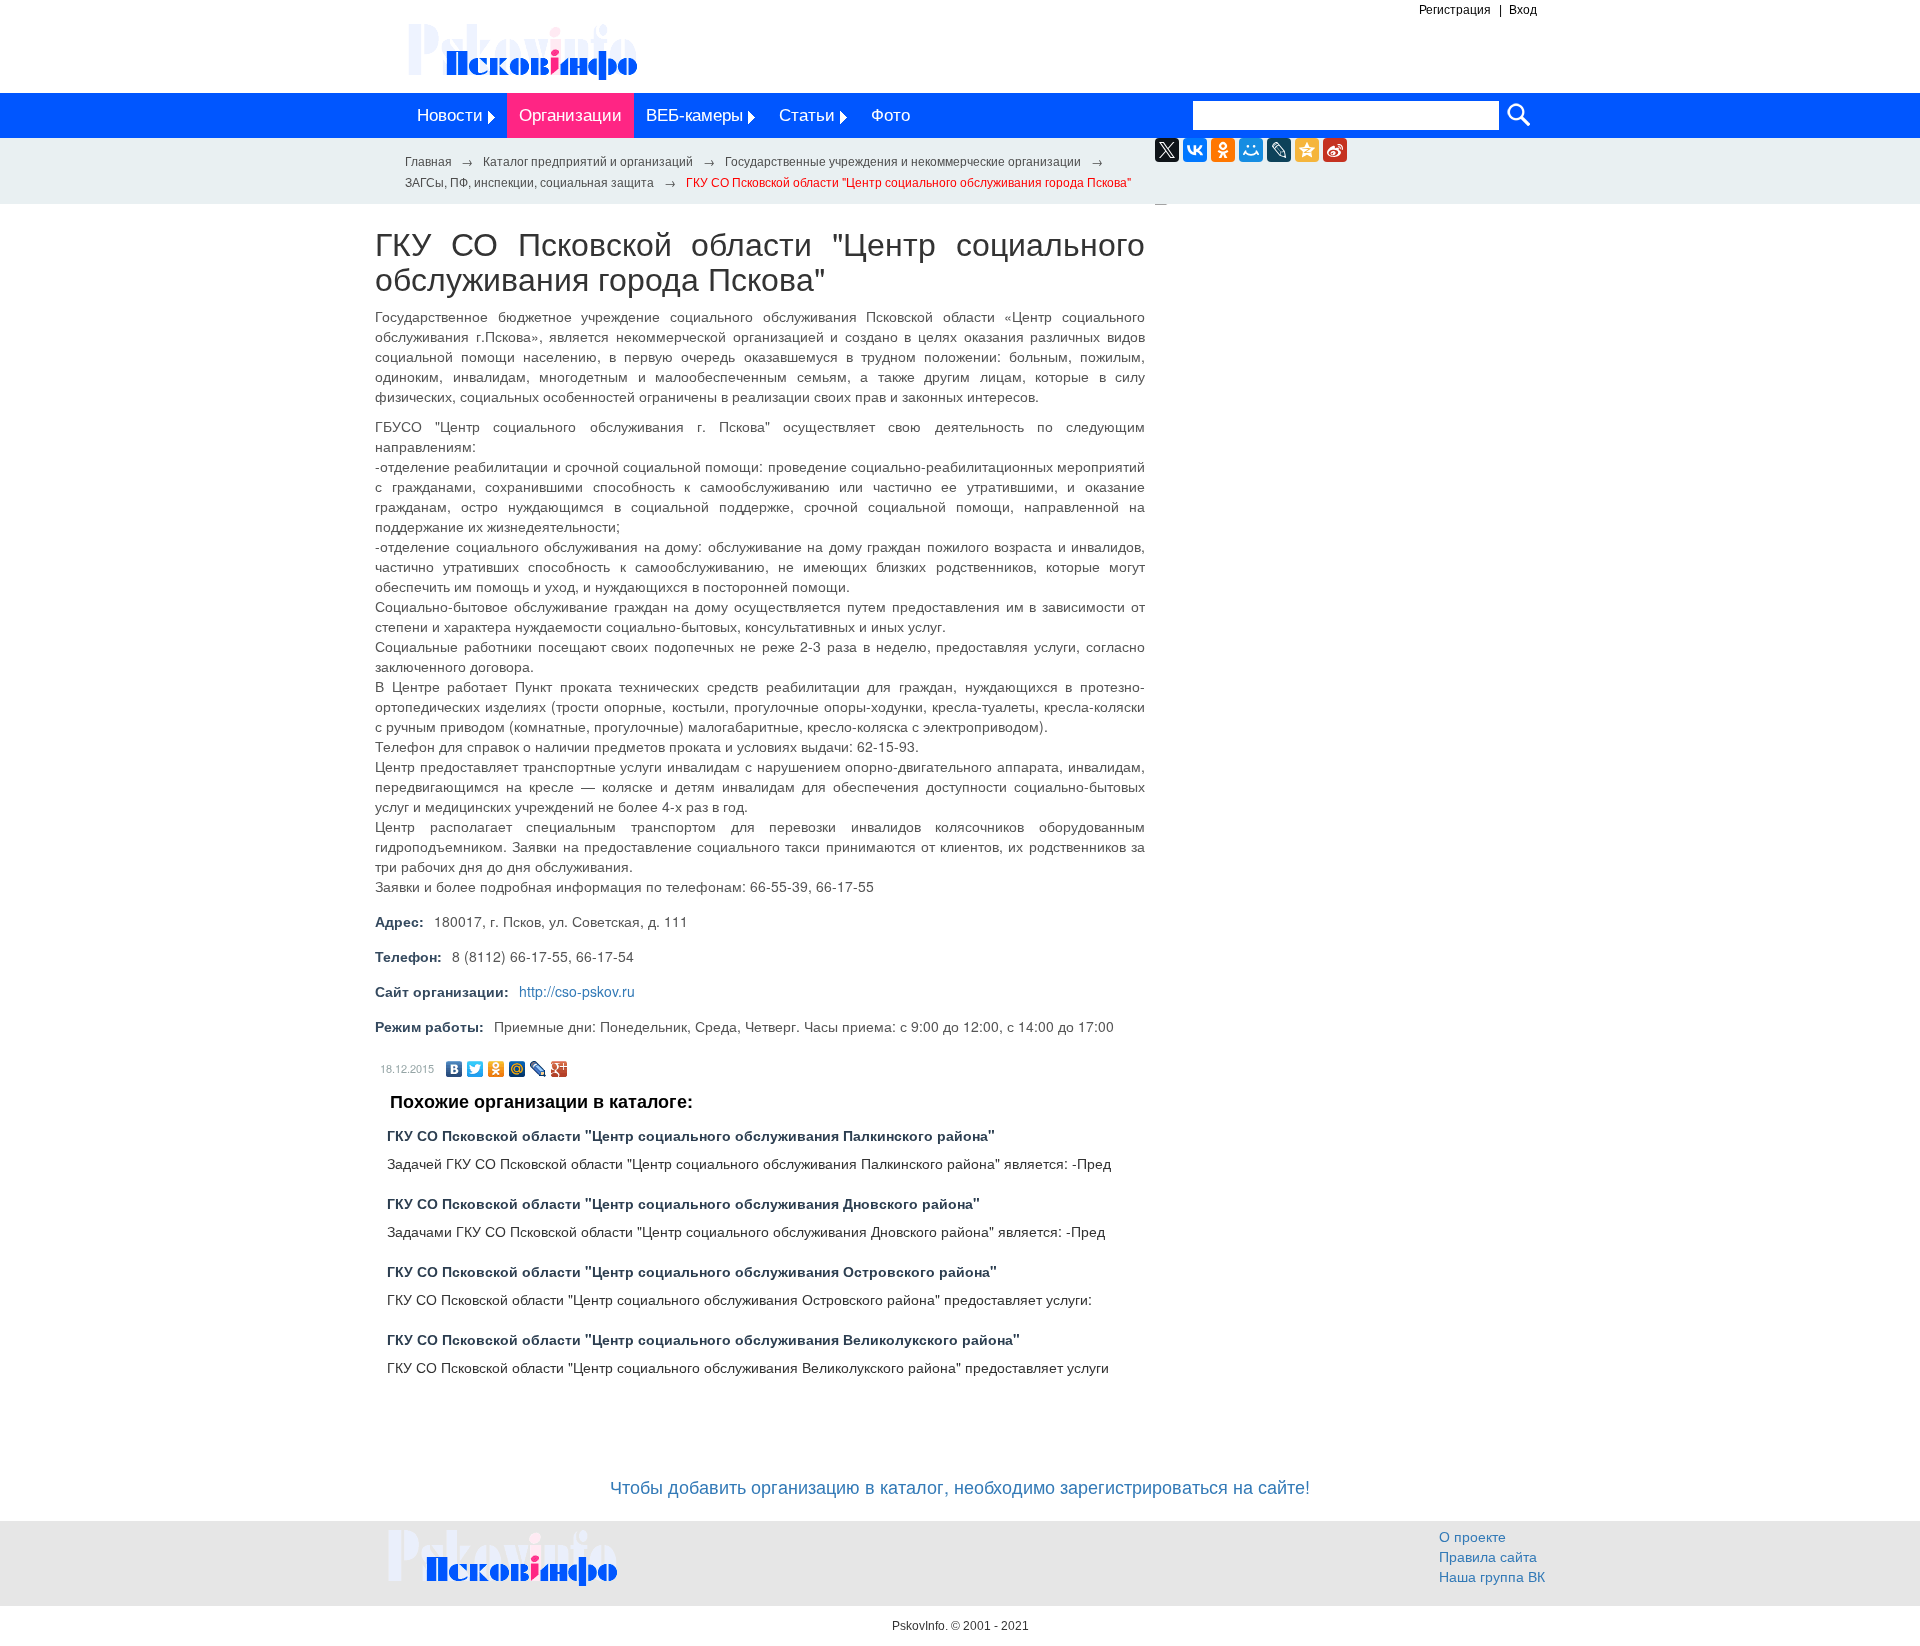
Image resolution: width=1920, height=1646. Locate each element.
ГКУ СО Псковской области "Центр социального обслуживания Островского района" (692, 1271)
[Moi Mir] (1251, 150)
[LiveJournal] (1279, 150)
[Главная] (428, 160)
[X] (1167, 150)
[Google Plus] (559, 1069)
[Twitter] (475, 1069)
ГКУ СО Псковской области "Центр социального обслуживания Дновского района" (683, 1203)
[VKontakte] (1195, 150)
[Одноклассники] (496, 1069)
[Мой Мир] (517, 1069)
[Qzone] (1307, 150)
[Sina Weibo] (1335, 150)
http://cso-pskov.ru (577, 991)
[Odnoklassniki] (1223, 150)
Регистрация (1455, 10)
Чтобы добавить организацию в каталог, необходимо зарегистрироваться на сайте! (960, 1486)
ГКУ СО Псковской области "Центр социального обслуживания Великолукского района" (703, 1339)
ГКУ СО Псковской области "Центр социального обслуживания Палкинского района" (691, 1135)
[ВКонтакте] (454, 1069)
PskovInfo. (921, 1626)
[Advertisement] (1360, 408)
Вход (1523, 10)
